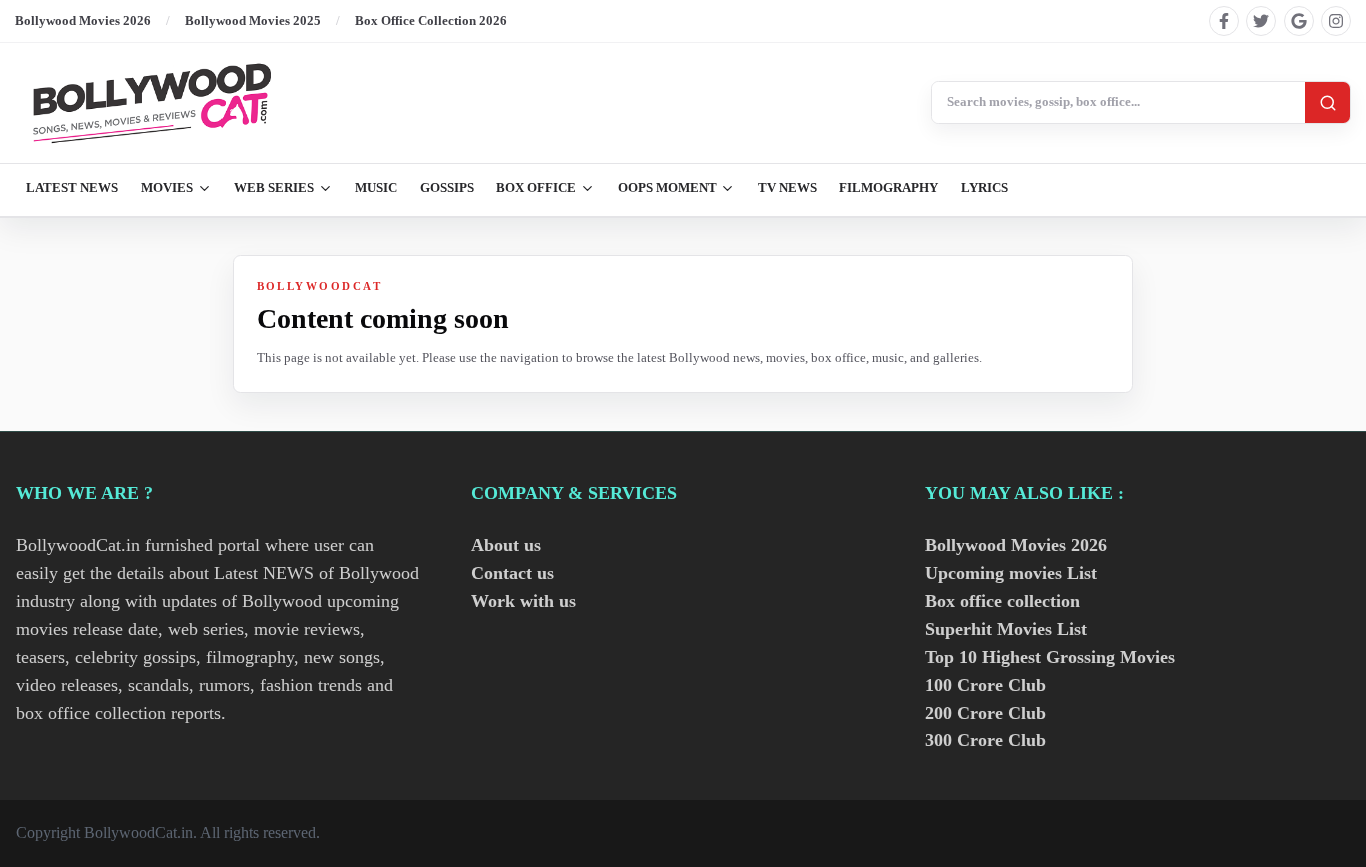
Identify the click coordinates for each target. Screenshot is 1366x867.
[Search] (1327, 102)
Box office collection (1002, 601)
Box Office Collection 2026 (431, 20)
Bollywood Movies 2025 (253, 20)
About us (506, 545)
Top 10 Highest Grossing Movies (1050, 657)
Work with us (523, 601)
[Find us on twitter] (1261, 21)
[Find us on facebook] (1224, 21)
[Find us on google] (1299, 21)
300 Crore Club (985, 740)
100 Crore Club (985, 685)
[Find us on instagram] (1336, 21)
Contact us (512, 573)
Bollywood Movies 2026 (83, 20)
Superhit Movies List (1006, 629)
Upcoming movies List (1011, 573)
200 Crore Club (985, 713)
